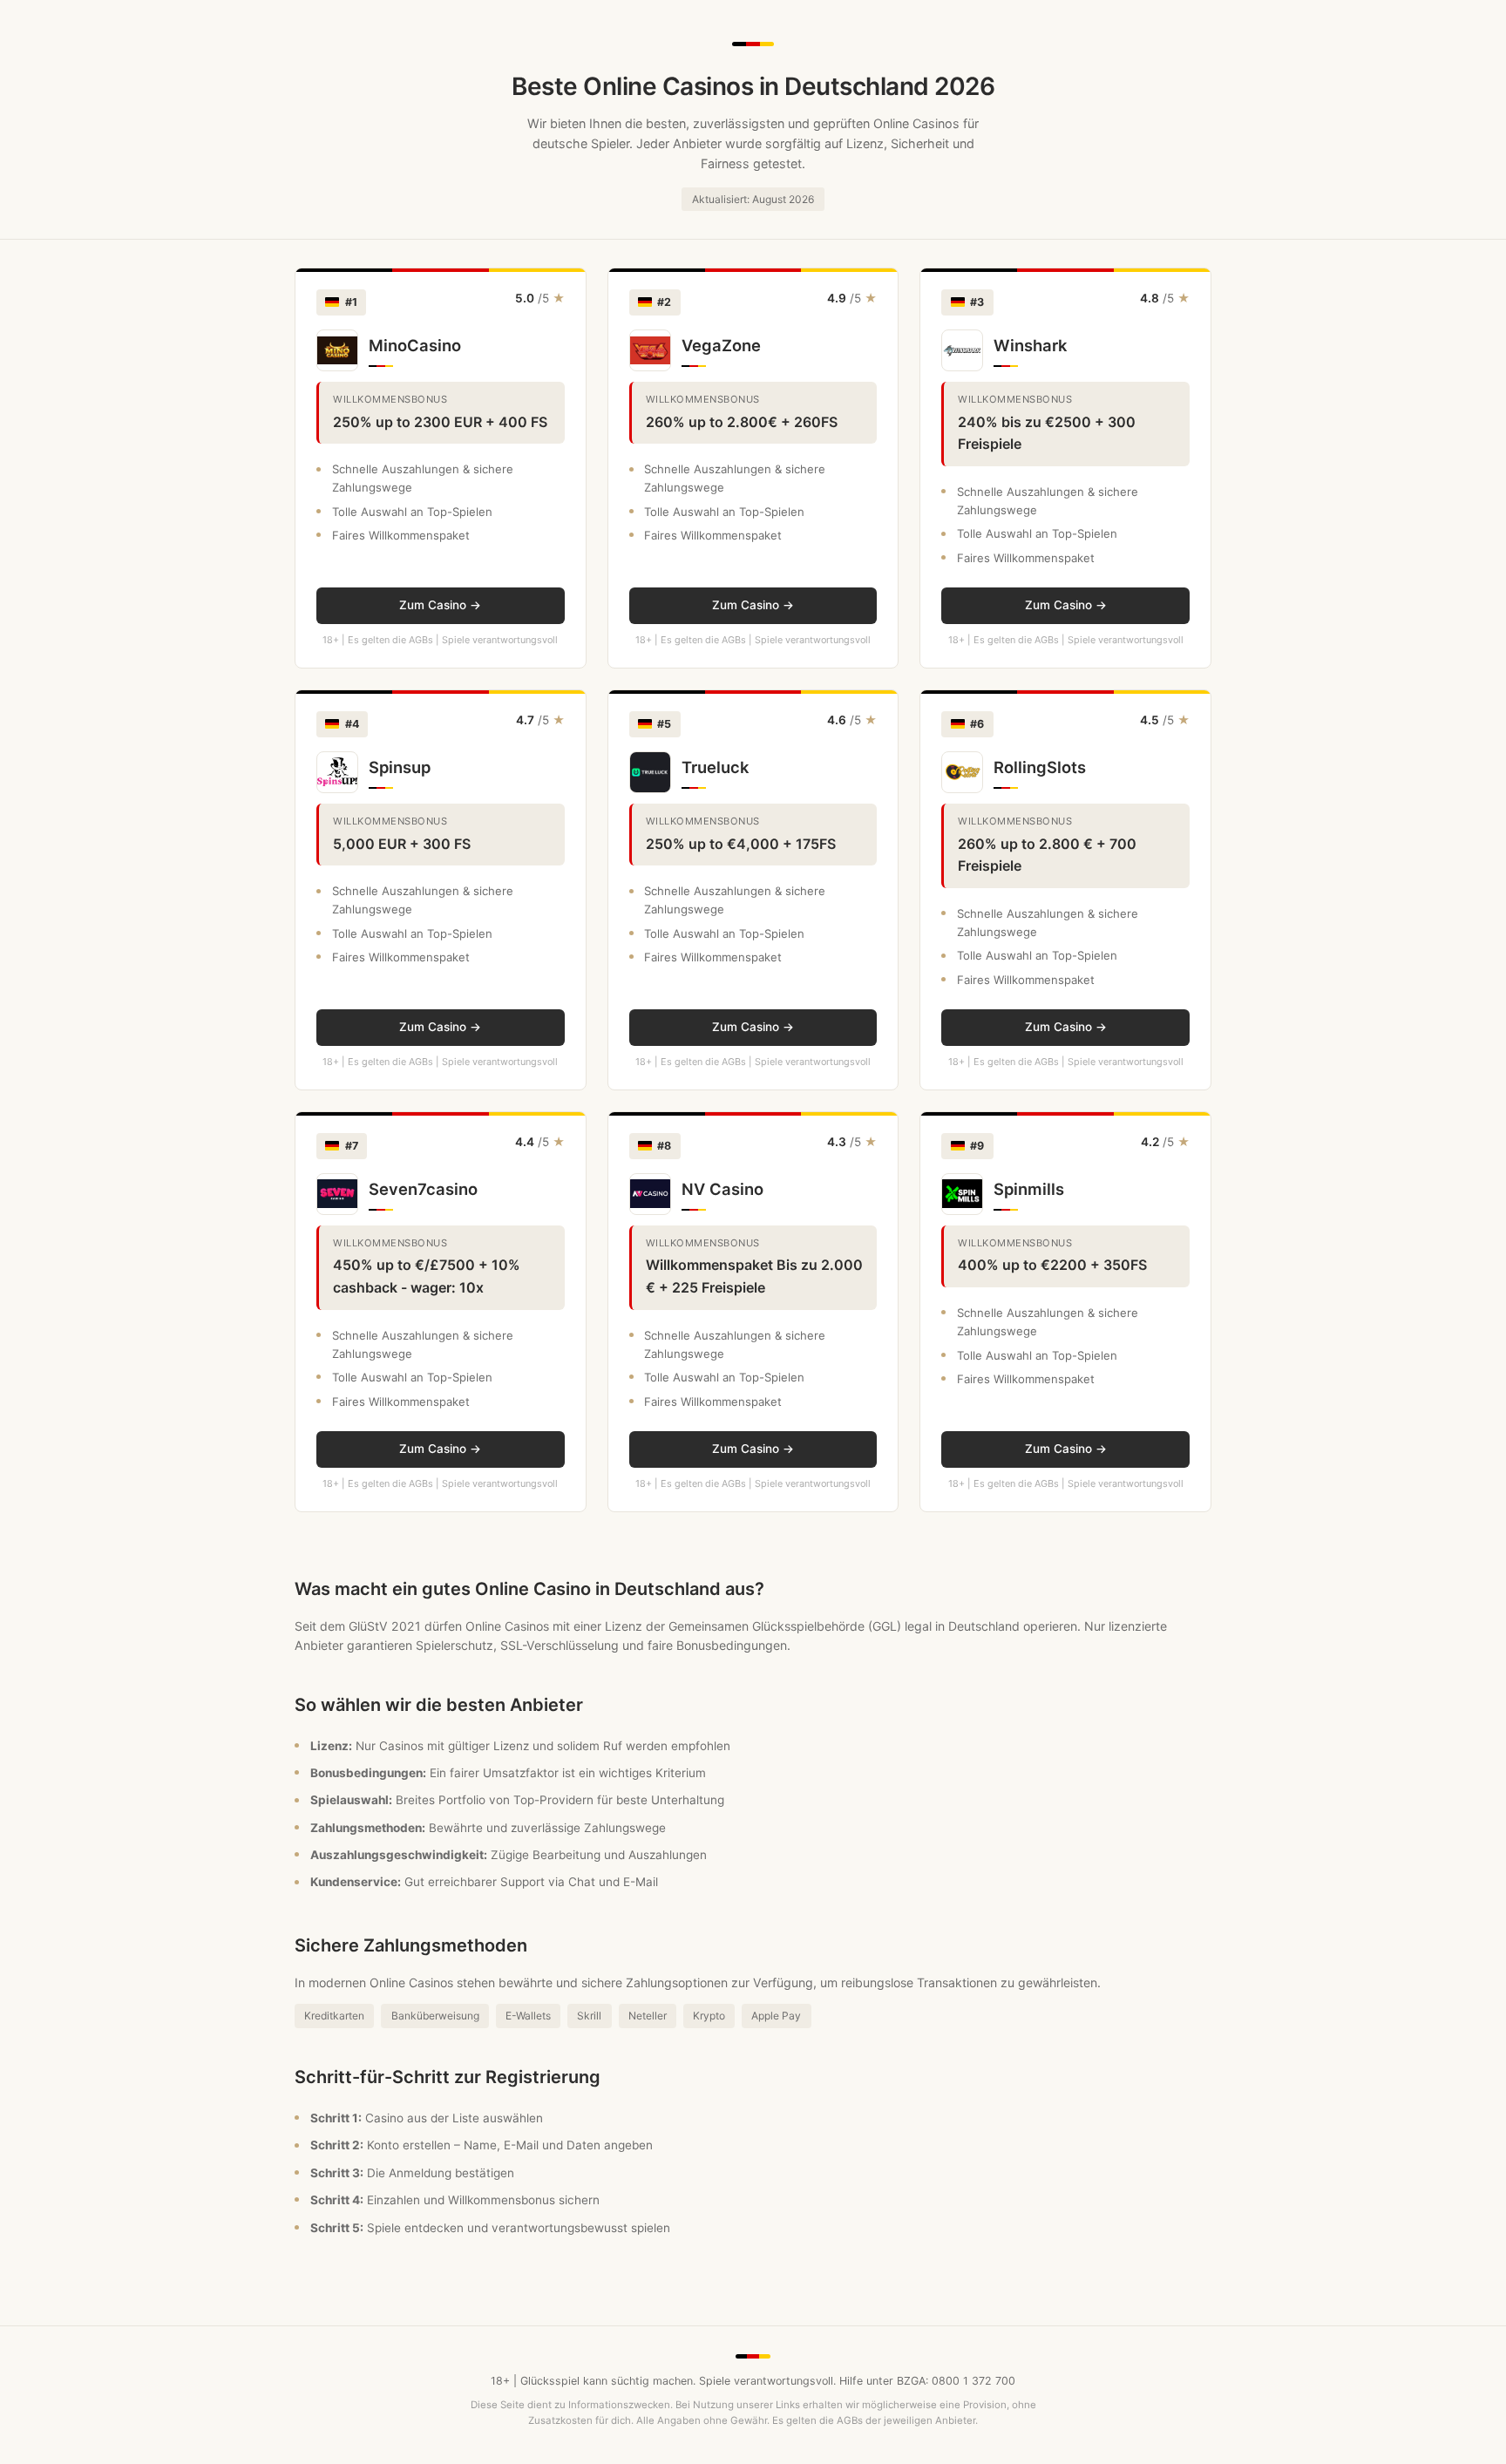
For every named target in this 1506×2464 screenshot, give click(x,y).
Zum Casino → (440, 605)
